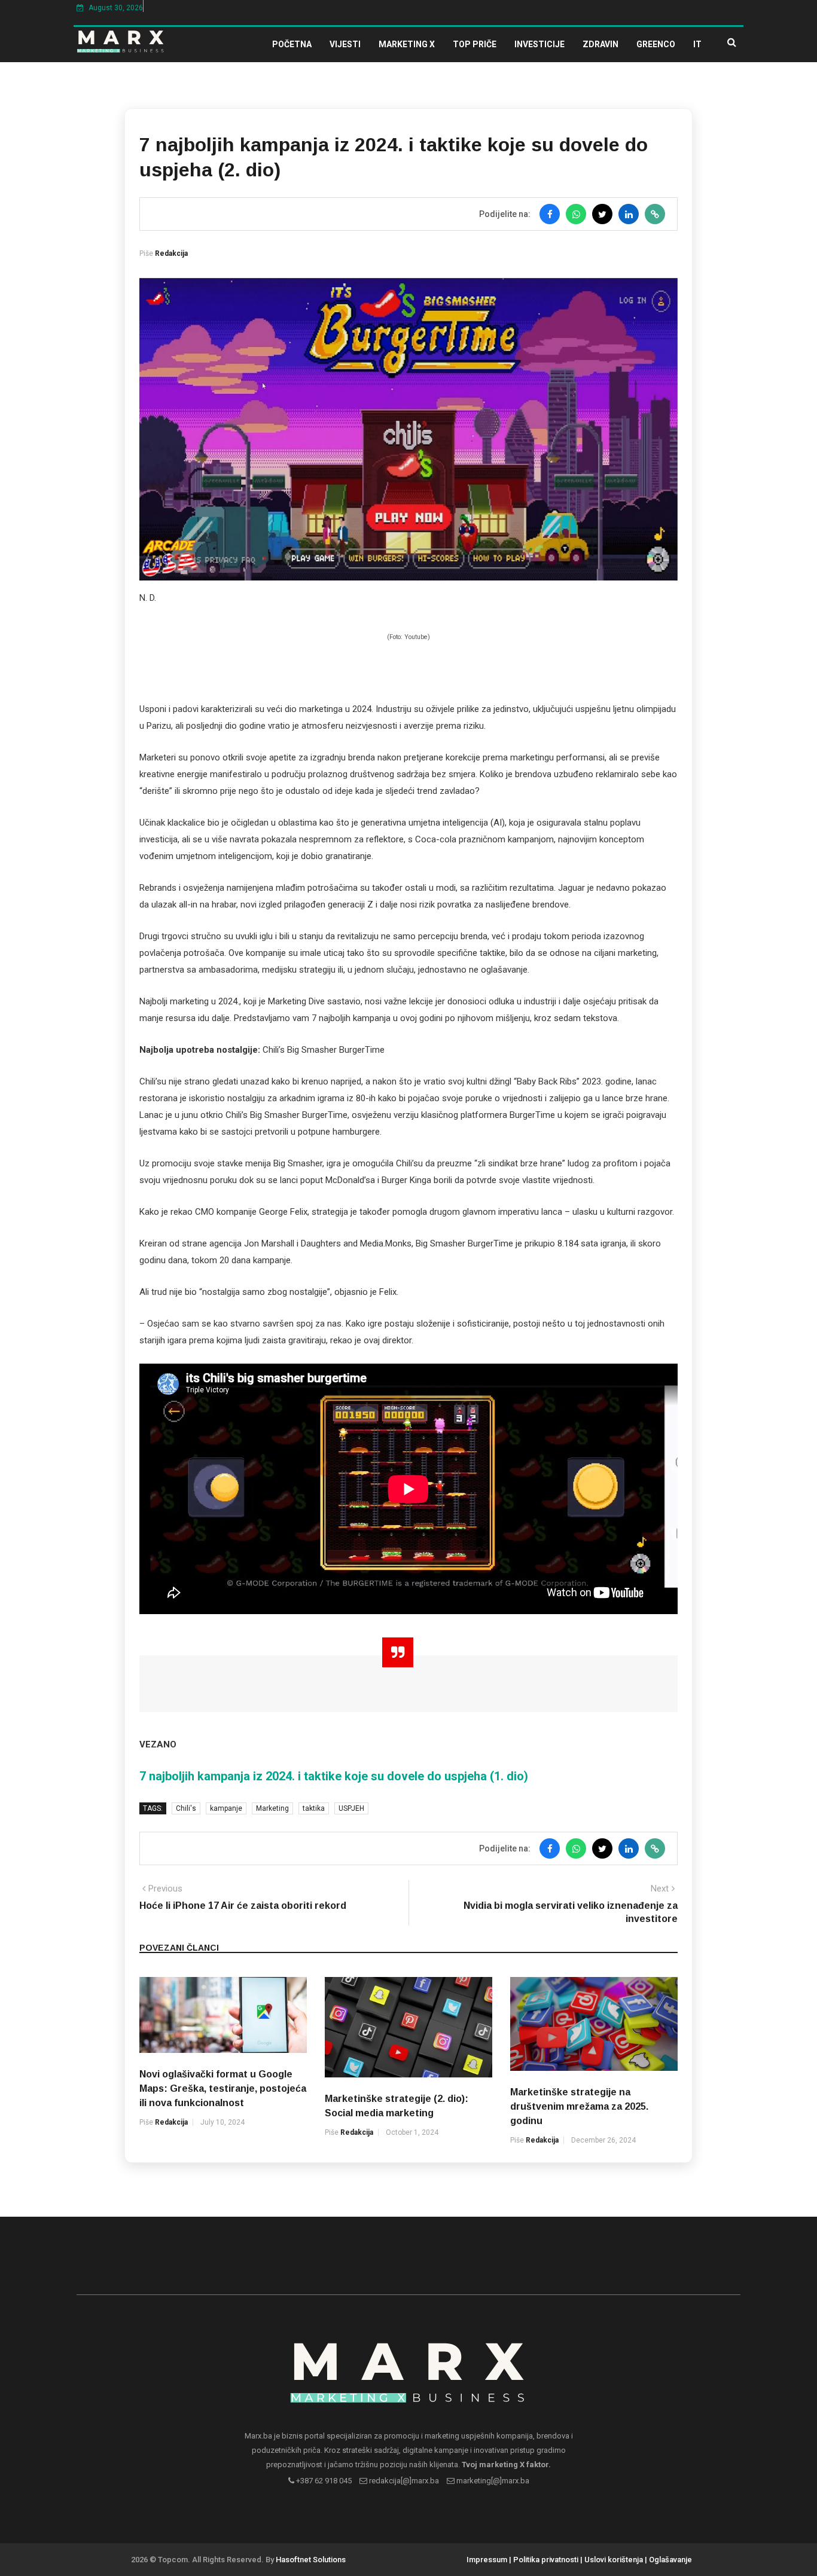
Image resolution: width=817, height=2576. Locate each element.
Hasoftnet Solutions (311, 2560)
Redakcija (171, 253)
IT (697, 44)
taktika (314, 1808)
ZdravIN (600, 44)
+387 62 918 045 (323, 2481)
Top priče (475, 44)
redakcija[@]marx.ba (403, 2481)
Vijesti (345, 44)
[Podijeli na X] (602, 214)
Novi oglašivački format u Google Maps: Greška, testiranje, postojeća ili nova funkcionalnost (223, 2088)
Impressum (487, 2560)
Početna (292, 44)
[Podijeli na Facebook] (550, 214)
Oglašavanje (670, 2560)
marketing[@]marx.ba (492, 2481)
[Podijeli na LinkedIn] (629, 214)
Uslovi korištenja (614, 2560)
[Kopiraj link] (655, 214)
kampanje (226, 1808)
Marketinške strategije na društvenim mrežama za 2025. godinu (579, 2106)
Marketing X (407, 44)
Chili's (186, 1808)
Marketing (272, 1808)
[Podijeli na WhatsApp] (576, 214)
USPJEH (351, 1808)
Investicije (539, 44)
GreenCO (656, 44)
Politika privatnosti (546, 2560)
